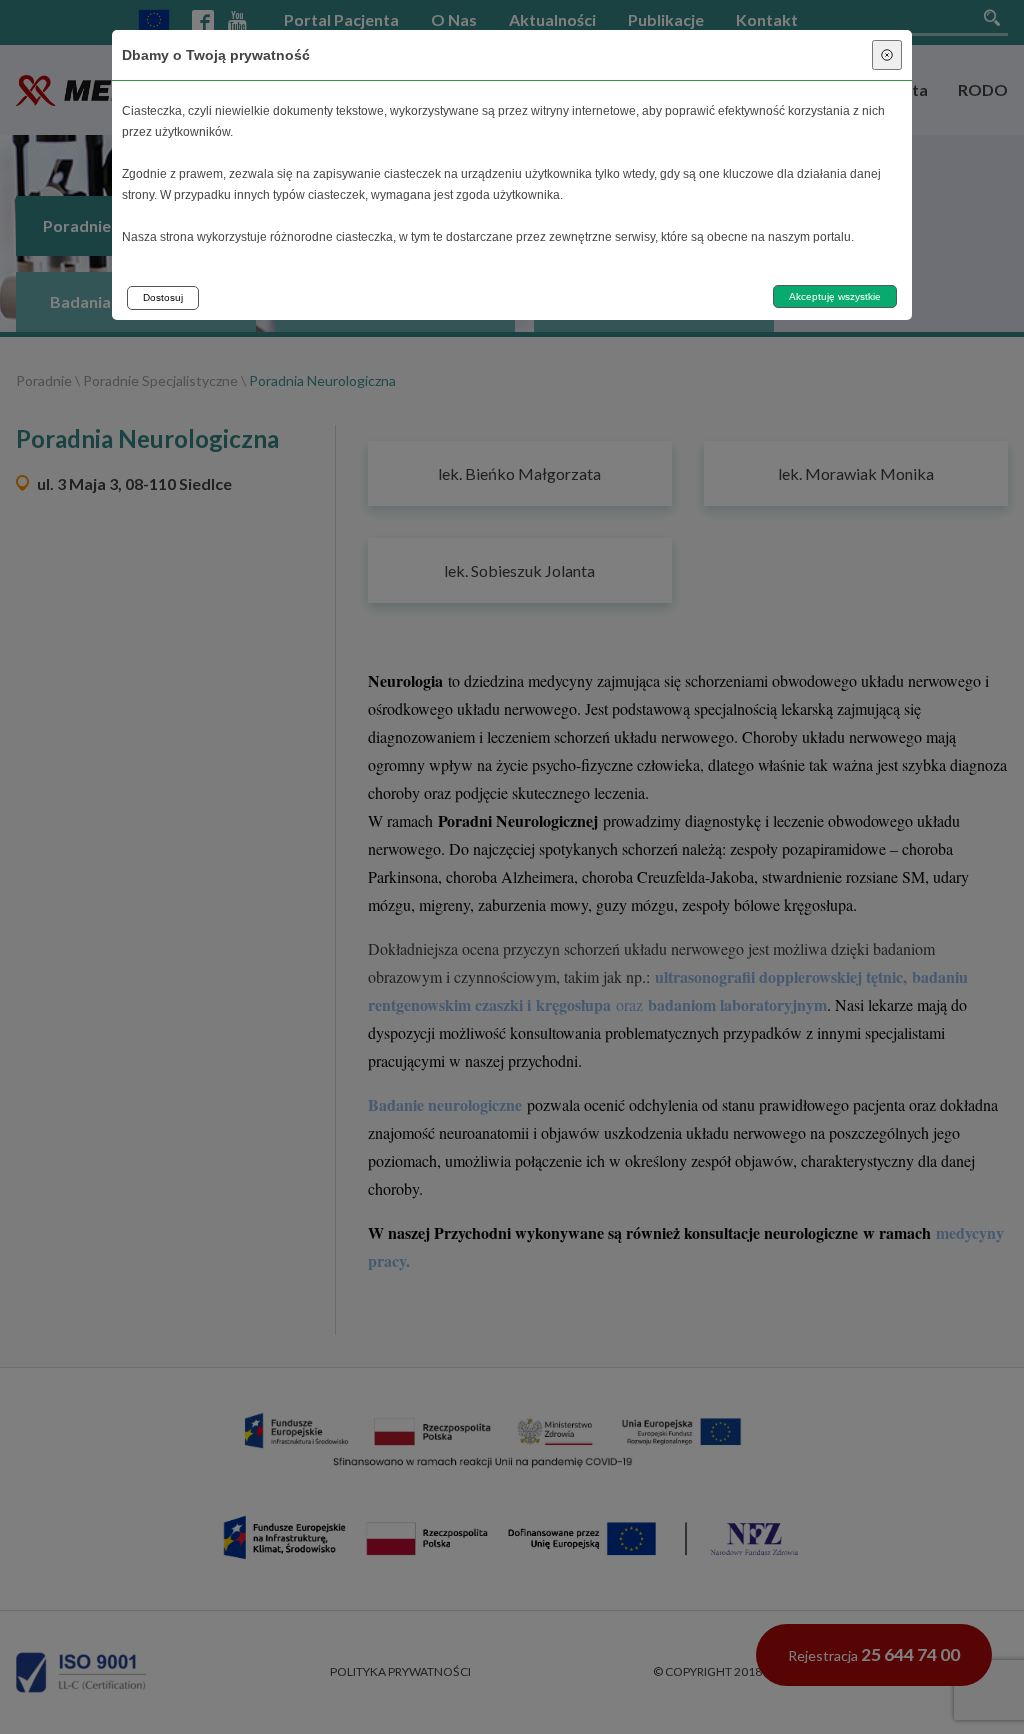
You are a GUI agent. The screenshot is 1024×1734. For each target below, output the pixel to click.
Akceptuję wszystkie (835, 296)
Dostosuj (163, 297)
